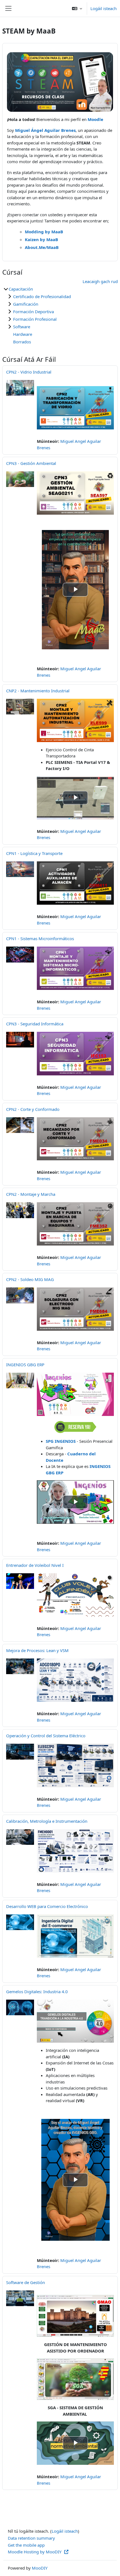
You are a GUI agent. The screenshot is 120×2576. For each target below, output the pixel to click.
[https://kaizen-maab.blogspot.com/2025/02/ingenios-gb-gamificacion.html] (75, 1394)
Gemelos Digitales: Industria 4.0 (37, 1992)
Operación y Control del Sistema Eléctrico (46, 1736)
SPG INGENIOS (61, 1441)
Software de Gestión (26, 2282)
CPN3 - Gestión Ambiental (31, 463)
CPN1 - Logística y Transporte (34, 853)
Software (22, 327)
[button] (77, 8)
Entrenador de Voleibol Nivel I (35, 1565)
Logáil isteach (104, 8)
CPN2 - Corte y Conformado (33, 1109)
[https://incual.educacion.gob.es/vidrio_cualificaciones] (75, 408)
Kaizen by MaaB (41, 239)
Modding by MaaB (44, 232)
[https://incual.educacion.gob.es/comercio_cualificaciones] (75, 883)
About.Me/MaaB (42, 247)
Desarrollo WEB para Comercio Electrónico (47, 1906)
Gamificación (26, 304)
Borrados (22, 342)
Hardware (23, 334)
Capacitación (21, 289)
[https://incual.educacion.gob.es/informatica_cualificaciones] (75, 968)
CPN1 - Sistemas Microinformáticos (40, 938)
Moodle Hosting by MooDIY (35, 2552)
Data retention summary (31, 2538)
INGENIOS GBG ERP (25, 1365)
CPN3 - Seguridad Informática (35, 1024)
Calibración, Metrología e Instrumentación (47, 1821)
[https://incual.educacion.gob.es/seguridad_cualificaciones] (75, 493)
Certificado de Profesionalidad (42, 296)
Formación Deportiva (33, 312)
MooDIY (40, 2568)
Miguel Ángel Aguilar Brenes (45, 130)
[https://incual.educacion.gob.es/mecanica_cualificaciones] (75, 1139)
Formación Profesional (35, 319)
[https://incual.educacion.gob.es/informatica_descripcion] (75, 2021)
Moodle (95, 119)
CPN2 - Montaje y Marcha (31, 1194)
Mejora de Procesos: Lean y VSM (37, 1650)
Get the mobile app (26, 2545)
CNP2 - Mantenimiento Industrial (38, 691)
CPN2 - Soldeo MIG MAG (30, 1279)
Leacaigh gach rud (100, 281)
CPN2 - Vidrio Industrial (29, 372)
